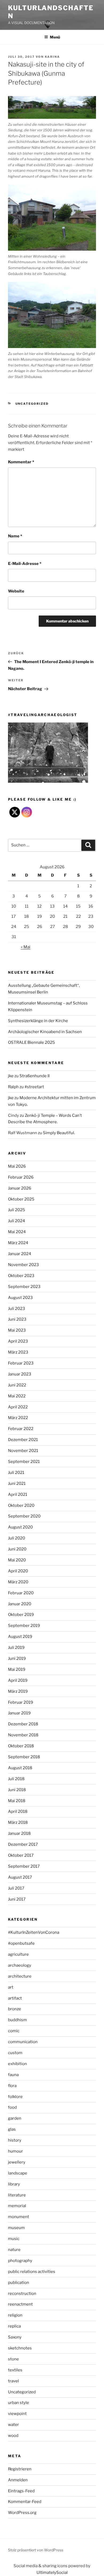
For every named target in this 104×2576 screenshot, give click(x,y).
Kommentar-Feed (25, 2502)
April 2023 (18, 1341)
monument (19, 2217)
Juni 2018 (17, 1790)
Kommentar (21, 462)
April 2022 (18, 1407)
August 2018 (20, 1768)
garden (15, 2118)
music (14, 2239)
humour (15, 2151)
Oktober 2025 (21, 1199)
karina (52, 57)
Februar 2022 (21, 1429)
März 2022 (18, 1418)
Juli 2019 (16, 1648)
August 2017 (20, 1877)
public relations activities (32, 2272)
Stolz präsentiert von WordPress (36, 2550)
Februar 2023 (21, 1363)
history (15, 2140)
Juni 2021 (17, 1484)
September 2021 (24, 1462)
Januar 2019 (19, 1713)
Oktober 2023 (21, 1276)
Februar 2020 (21, 1593)
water (13, 2425)
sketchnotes (20, 2348)
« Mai (26, 947)
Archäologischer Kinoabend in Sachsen (45, 1032)
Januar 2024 (20, 1254)
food (12, 2107)
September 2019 (24, 1626)
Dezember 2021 (23, 1440)
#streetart (34, 1087)
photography (20, 2261)
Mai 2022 (17, 1396)
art (11, 1987)
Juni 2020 (17, 1549)
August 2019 (20, 1637)
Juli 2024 (17, 1221)
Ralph (13, 1087)
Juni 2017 (17, 1899)
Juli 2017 (16, 1888)
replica (14, 2326)
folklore (15, 2097)
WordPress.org (22, 2513)
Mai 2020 (17, 1560)
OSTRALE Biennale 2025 (31, 1042)
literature (17, 2195)
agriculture (18, 1954)
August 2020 (20, 1527)
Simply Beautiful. (59, 1133)
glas (12, 2129)
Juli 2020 (17, 1538)
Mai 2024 (17, 1232)
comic (14, 2031)
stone (13, 2359)
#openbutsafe (21, 1943)
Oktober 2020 (21, 1505)
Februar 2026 (21, 1177)
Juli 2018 (16, 1779)
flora (12, 2086)
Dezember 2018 (23, 1724)
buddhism (17, 2020)
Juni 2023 (17, 1319)
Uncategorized (32, 404)
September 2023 (24, 1287)
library (14, 2184)
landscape (18, 2173)
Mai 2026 (17, 1166)
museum (16, 2228)
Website (16, 591)
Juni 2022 (17, 1385)
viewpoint (17, 2414)
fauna (13, 2075)
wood (13, 2436)
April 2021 (18, 1495)
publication (19, 2283)
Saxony (15, 2337)
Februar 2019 (21, 1702)
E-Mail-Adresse (25, 564)
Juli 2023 (17, 1309)
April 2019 (18, 1680)
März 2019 (18, 1691)
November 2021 (23, 1451)
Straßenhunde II (35, 1076)
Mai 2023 (17, 1330)
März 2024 (18, 1243)
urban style (19, 2403)
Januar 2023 (20, 1374)
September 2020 (24, 1516)
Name (15, 536)
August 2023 (20, 1298)
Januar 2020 (20, 1604)
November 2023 (23, 1265)
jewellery (17, 2162)
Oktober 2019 (21, 1615)
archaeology (20, 1965)
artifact (15, 1998)
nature (14, 2250)
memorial (17, 2206)
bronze (15, 2009)
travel (13, 2381)
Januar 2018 (19, 1833)
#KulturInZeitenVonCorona (34, 1932)
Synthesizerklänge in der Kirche (38, 1021)
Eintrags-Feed (21, 2491)
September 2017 (24, 1866)
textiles (15, 2370)
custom (15, 2053)
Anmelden (18, 2480)
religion (15, 2315)
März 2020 (18, 1582)
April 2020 (18, 1571)
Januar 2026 (20, 1188)
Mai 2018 (17, 1801)
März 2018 (18, 1822)
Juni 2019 (17, 1658)
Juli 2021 (16, 1473)
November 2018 (23, 1735)
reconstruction (22, 2294)
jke (11, 1076)
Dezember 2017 (23, 1844)
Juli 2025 (17, 1210)
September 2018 (24, 1757)
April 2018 (18, 1811)
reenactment (20, 2304)
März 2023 (18, 1352)
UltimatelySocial (52, 2573)
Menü (55, 37)
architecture (20, 1976)
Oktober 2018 (21, 1746)
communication (23, 2042)
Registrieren (20, 2469)
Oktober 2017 (21, 1855)
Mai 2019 (17, 1669)
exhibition (17, 2064)
